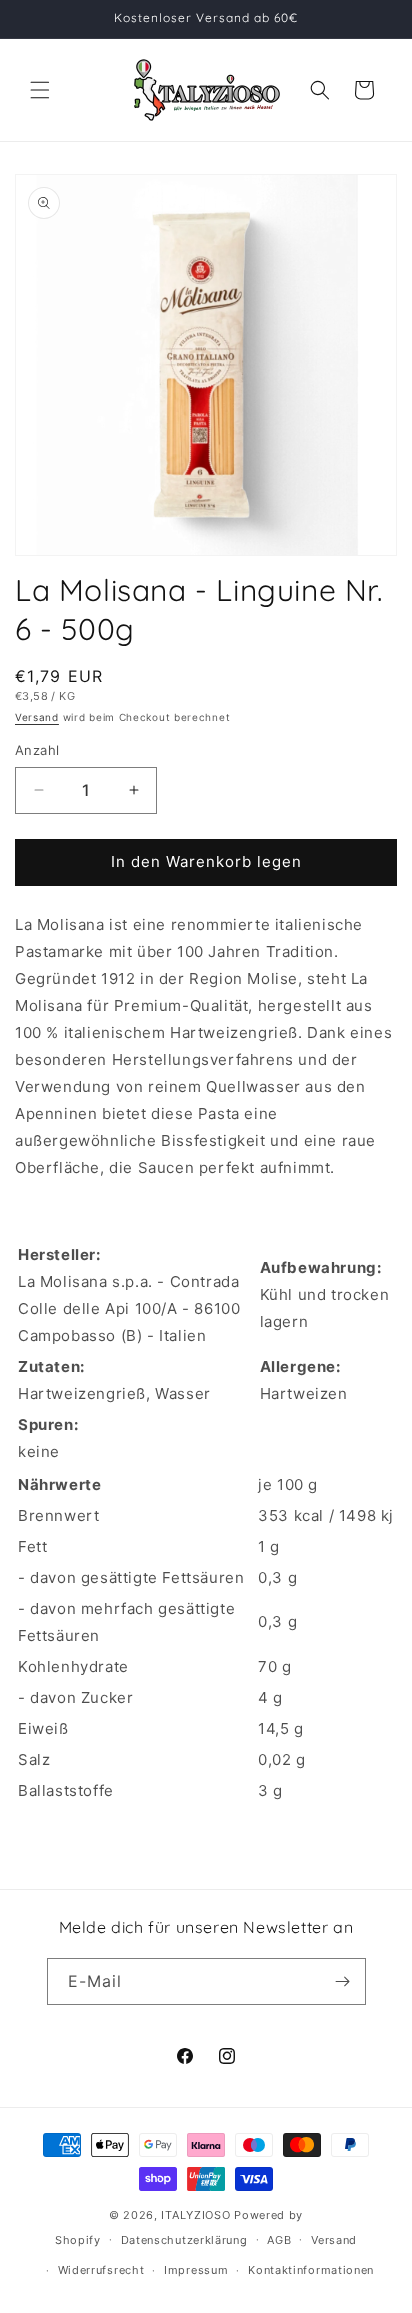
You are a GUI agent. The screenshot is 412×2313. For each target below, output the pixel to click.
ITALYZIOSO (195, 2215)
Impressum (196, 2270)
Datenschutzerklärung (184, 2240)
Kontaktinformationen (311, 2270)
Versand (37, 717)
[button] (40, 90)
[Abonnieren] (343, 1981)
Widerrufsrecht (101, 2270)
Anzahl (37, 750)
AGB (279, 2240)
